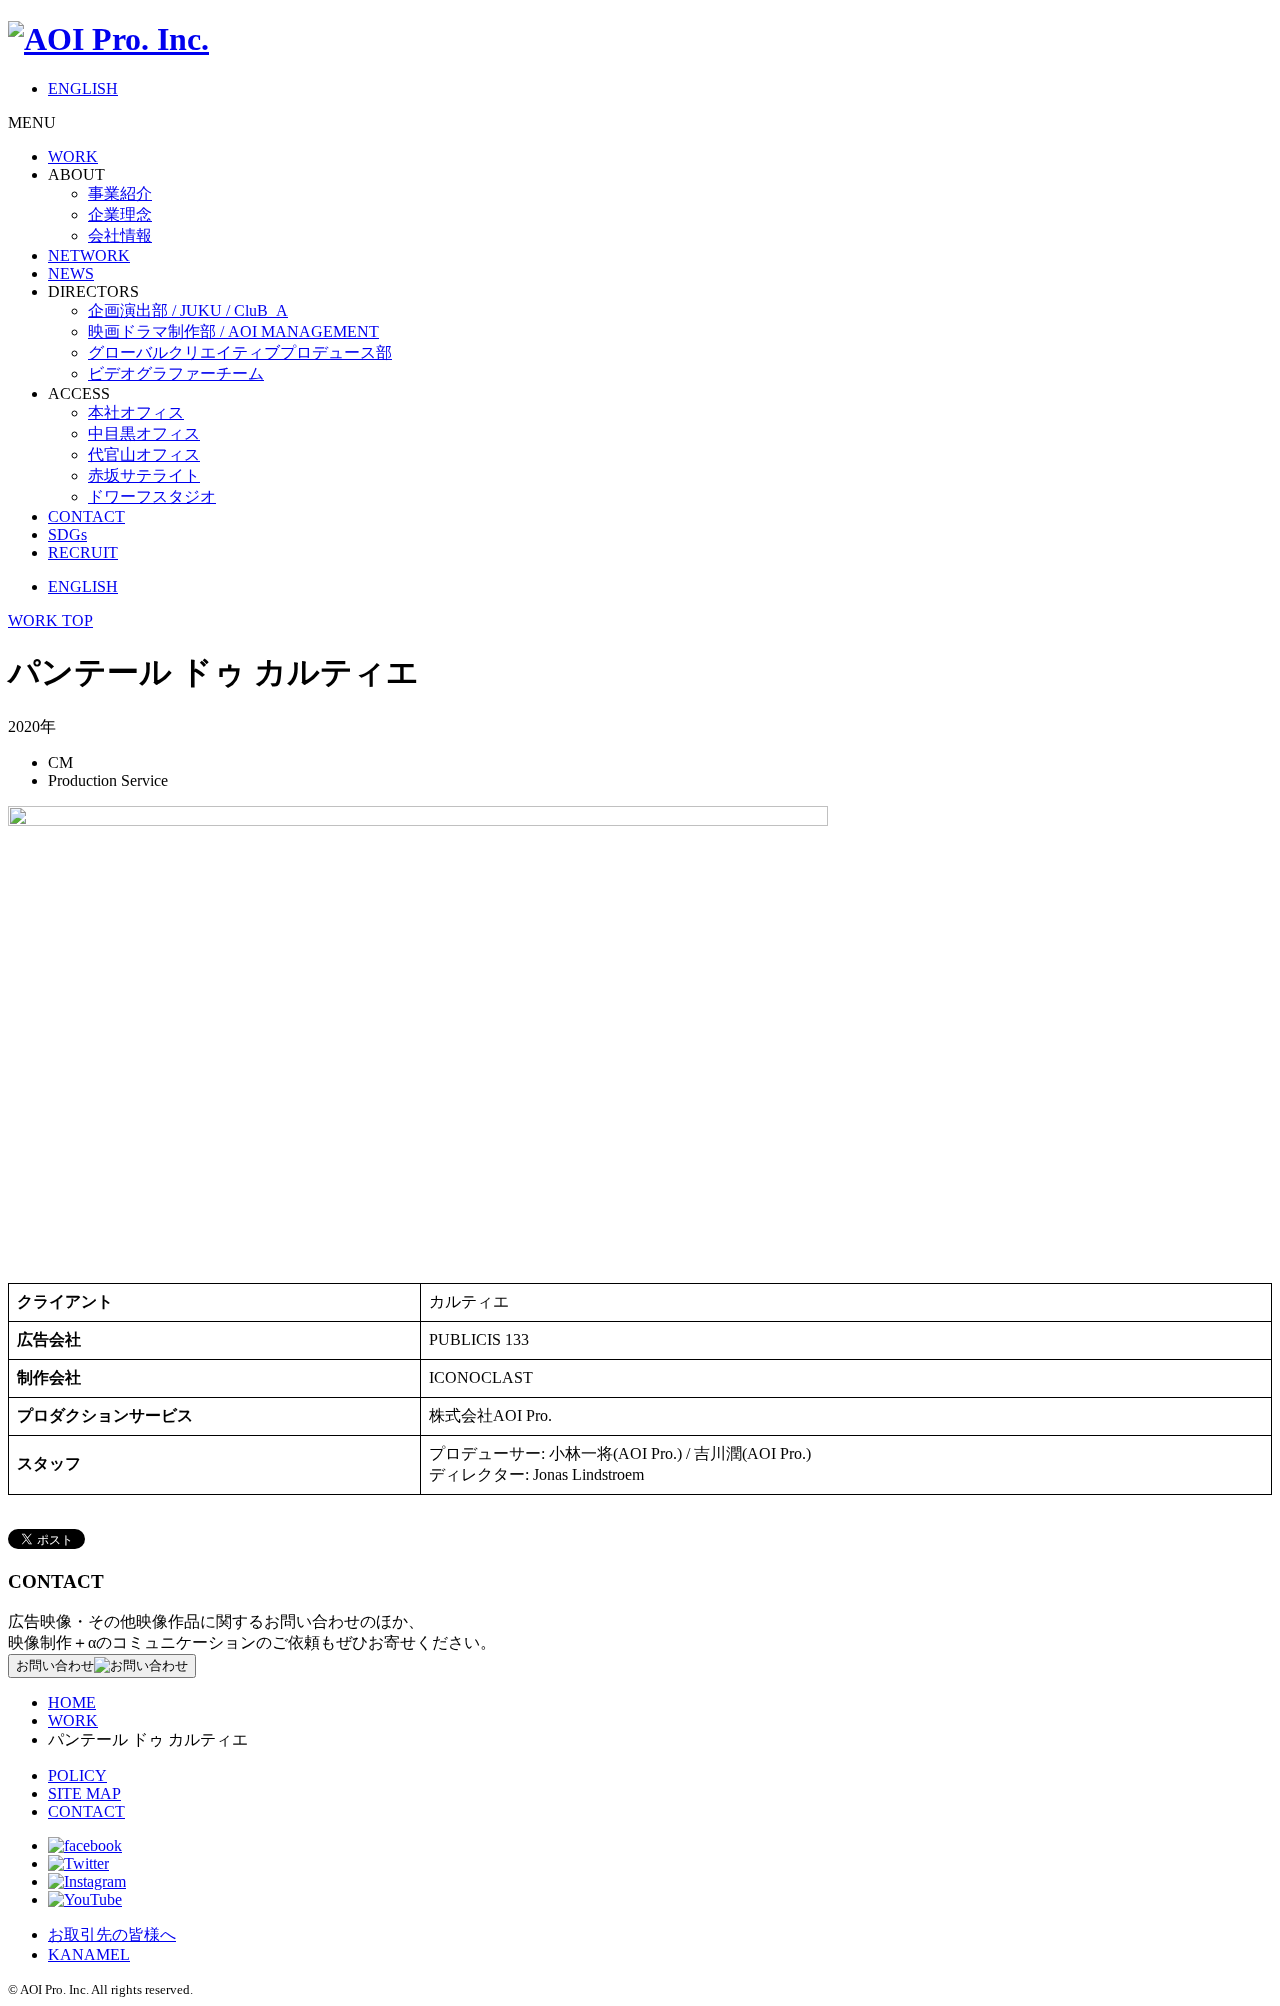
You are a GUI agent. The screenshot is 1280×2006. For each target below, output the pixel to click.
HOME (72, 1702)
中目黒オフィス (144, 433)
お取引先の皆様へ (112, 1934)
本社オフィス (136, 412)
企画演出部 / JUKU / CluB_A (188, 310)
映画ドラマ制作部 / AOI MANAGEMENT (233, 331)
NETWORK (89, 255)
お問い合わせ (55, 1665)
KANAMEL (89, 1954)
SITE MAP (84, 1793)
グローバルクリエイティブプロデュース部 (240, 352)
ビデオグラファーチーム (176, 373)
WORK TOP (50, 620)
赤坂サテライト (144, 475)
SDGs (67, 534)
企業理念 (120, 214)
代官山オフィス (144, 454)
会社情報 (120, 235)
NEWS (71, 273)
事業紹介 (120, 193)
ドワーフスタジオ (152, 496)
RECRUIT (83, 552)
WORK (73, 156)
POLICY (77, 1775)
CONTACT (86, 516)
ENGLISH (83, 88)
